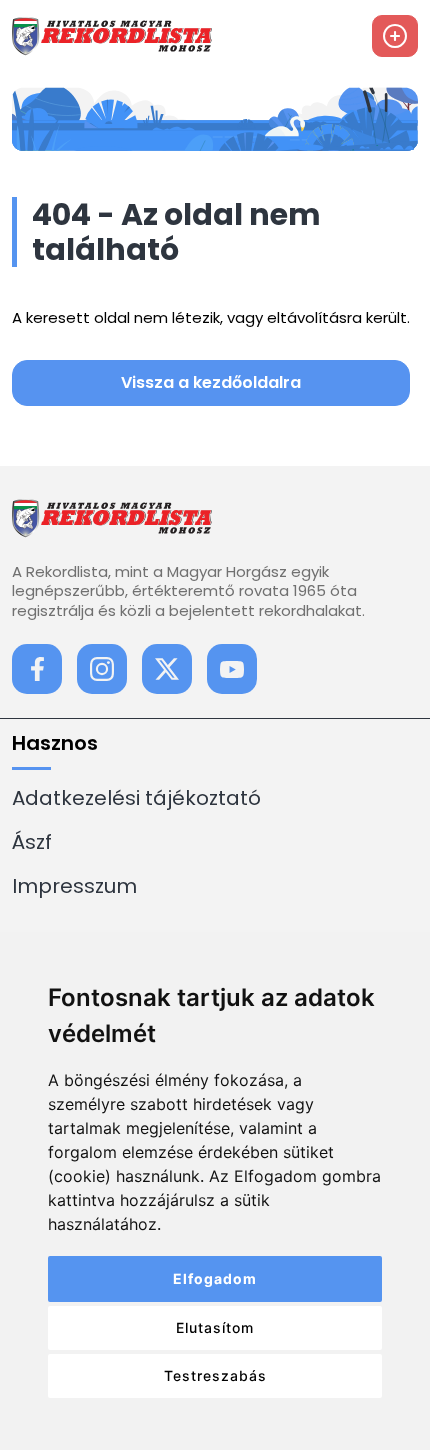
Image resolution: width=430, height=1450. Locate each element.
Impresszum (74, 886)
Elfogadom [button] (215, 1278)
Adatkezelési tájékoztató (136, 798)
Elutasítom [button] (215, 1327)
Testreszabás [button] (215, 1375)
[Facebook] (37, 669)
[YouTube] (232, 669)
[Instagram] (102, 669)
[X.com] (167, 669)
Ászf (32, 842)
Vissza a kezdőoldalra (211, 382)
